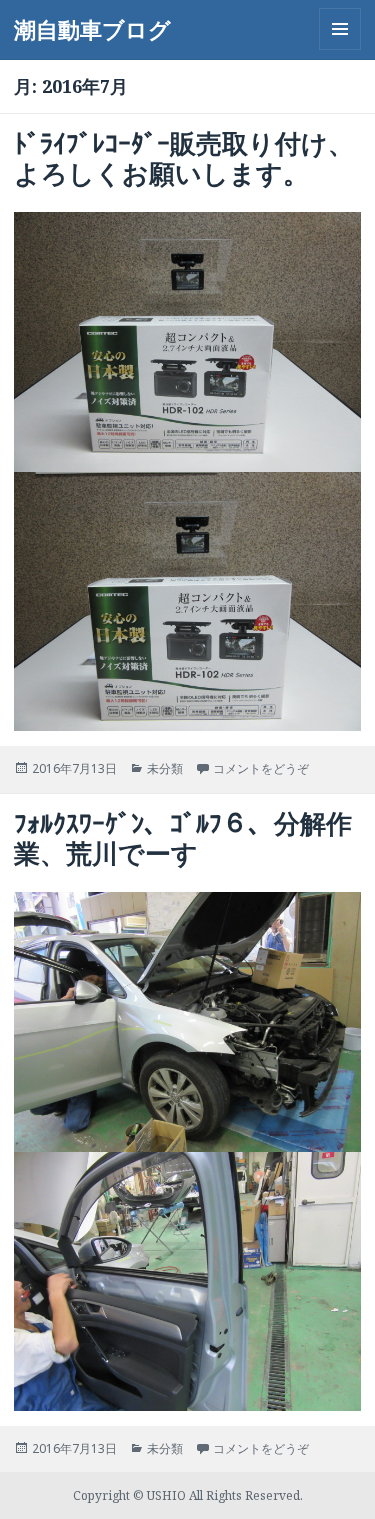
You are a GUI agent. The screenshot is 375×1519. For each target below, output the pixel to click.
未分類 (165, 768)
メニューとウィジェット (340, 49)
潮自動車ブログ (92, 29)
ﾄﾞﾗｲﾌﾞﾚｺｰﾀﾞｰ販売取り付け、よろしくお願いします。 (184, 158)
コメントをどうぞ (261, 768)
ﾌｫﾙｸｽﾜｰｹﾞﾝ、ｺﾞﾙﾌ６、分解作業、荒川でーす (183, 838)
